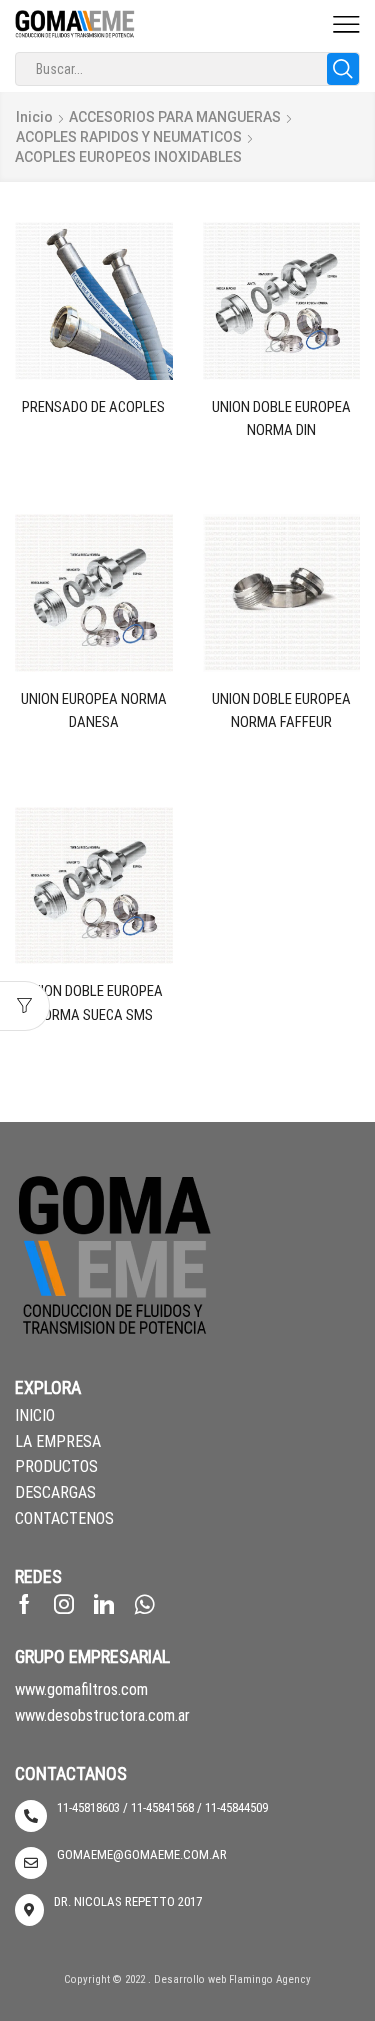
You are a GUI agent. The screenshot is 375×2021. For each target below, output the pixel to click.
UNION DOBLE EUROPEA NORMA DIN (281, 418)
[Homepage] (75, 23)
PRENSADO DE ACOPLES (93, 407)
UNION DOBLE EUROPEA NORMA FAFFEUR (281, 710)
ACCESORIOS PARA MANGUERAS (175, 117)
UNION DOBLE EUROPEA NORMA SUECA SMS (93, 1002)
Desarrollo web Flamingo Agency (232, 1979)
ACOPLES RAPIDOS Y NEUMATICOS (129, 137)
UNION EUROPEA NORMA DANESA (94, 710)
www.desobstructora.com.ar (102, 1715)
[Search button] (343, 69)
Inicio (34, 117)
